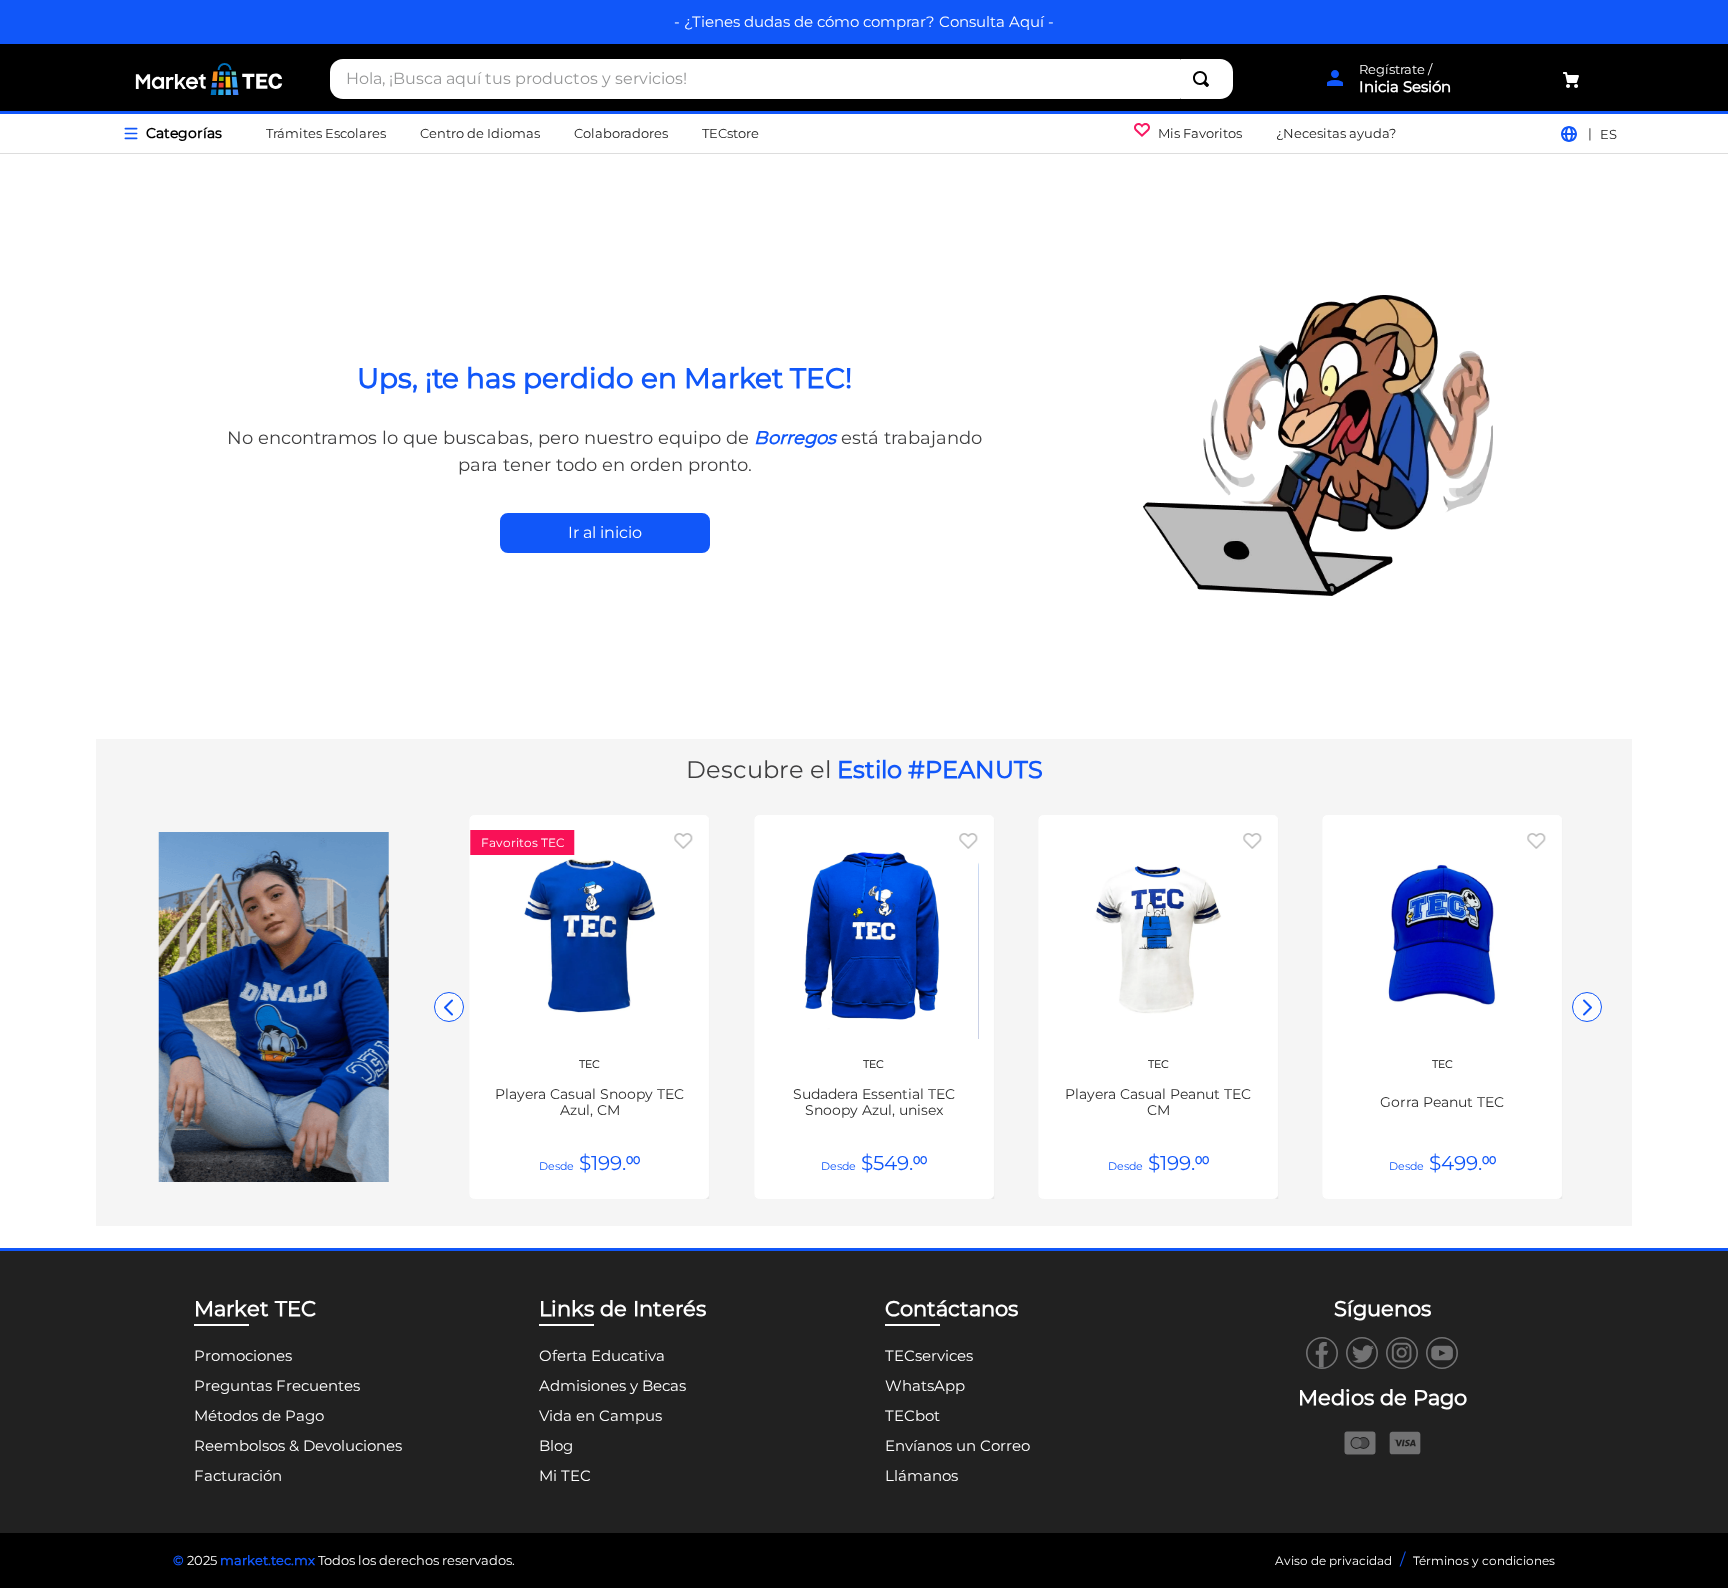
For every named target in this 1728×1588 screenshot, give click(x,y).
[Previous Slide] (449, 1007)
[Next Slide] (1587, 1007)
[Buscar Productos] (1205, 79)
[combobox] (781, 79)
